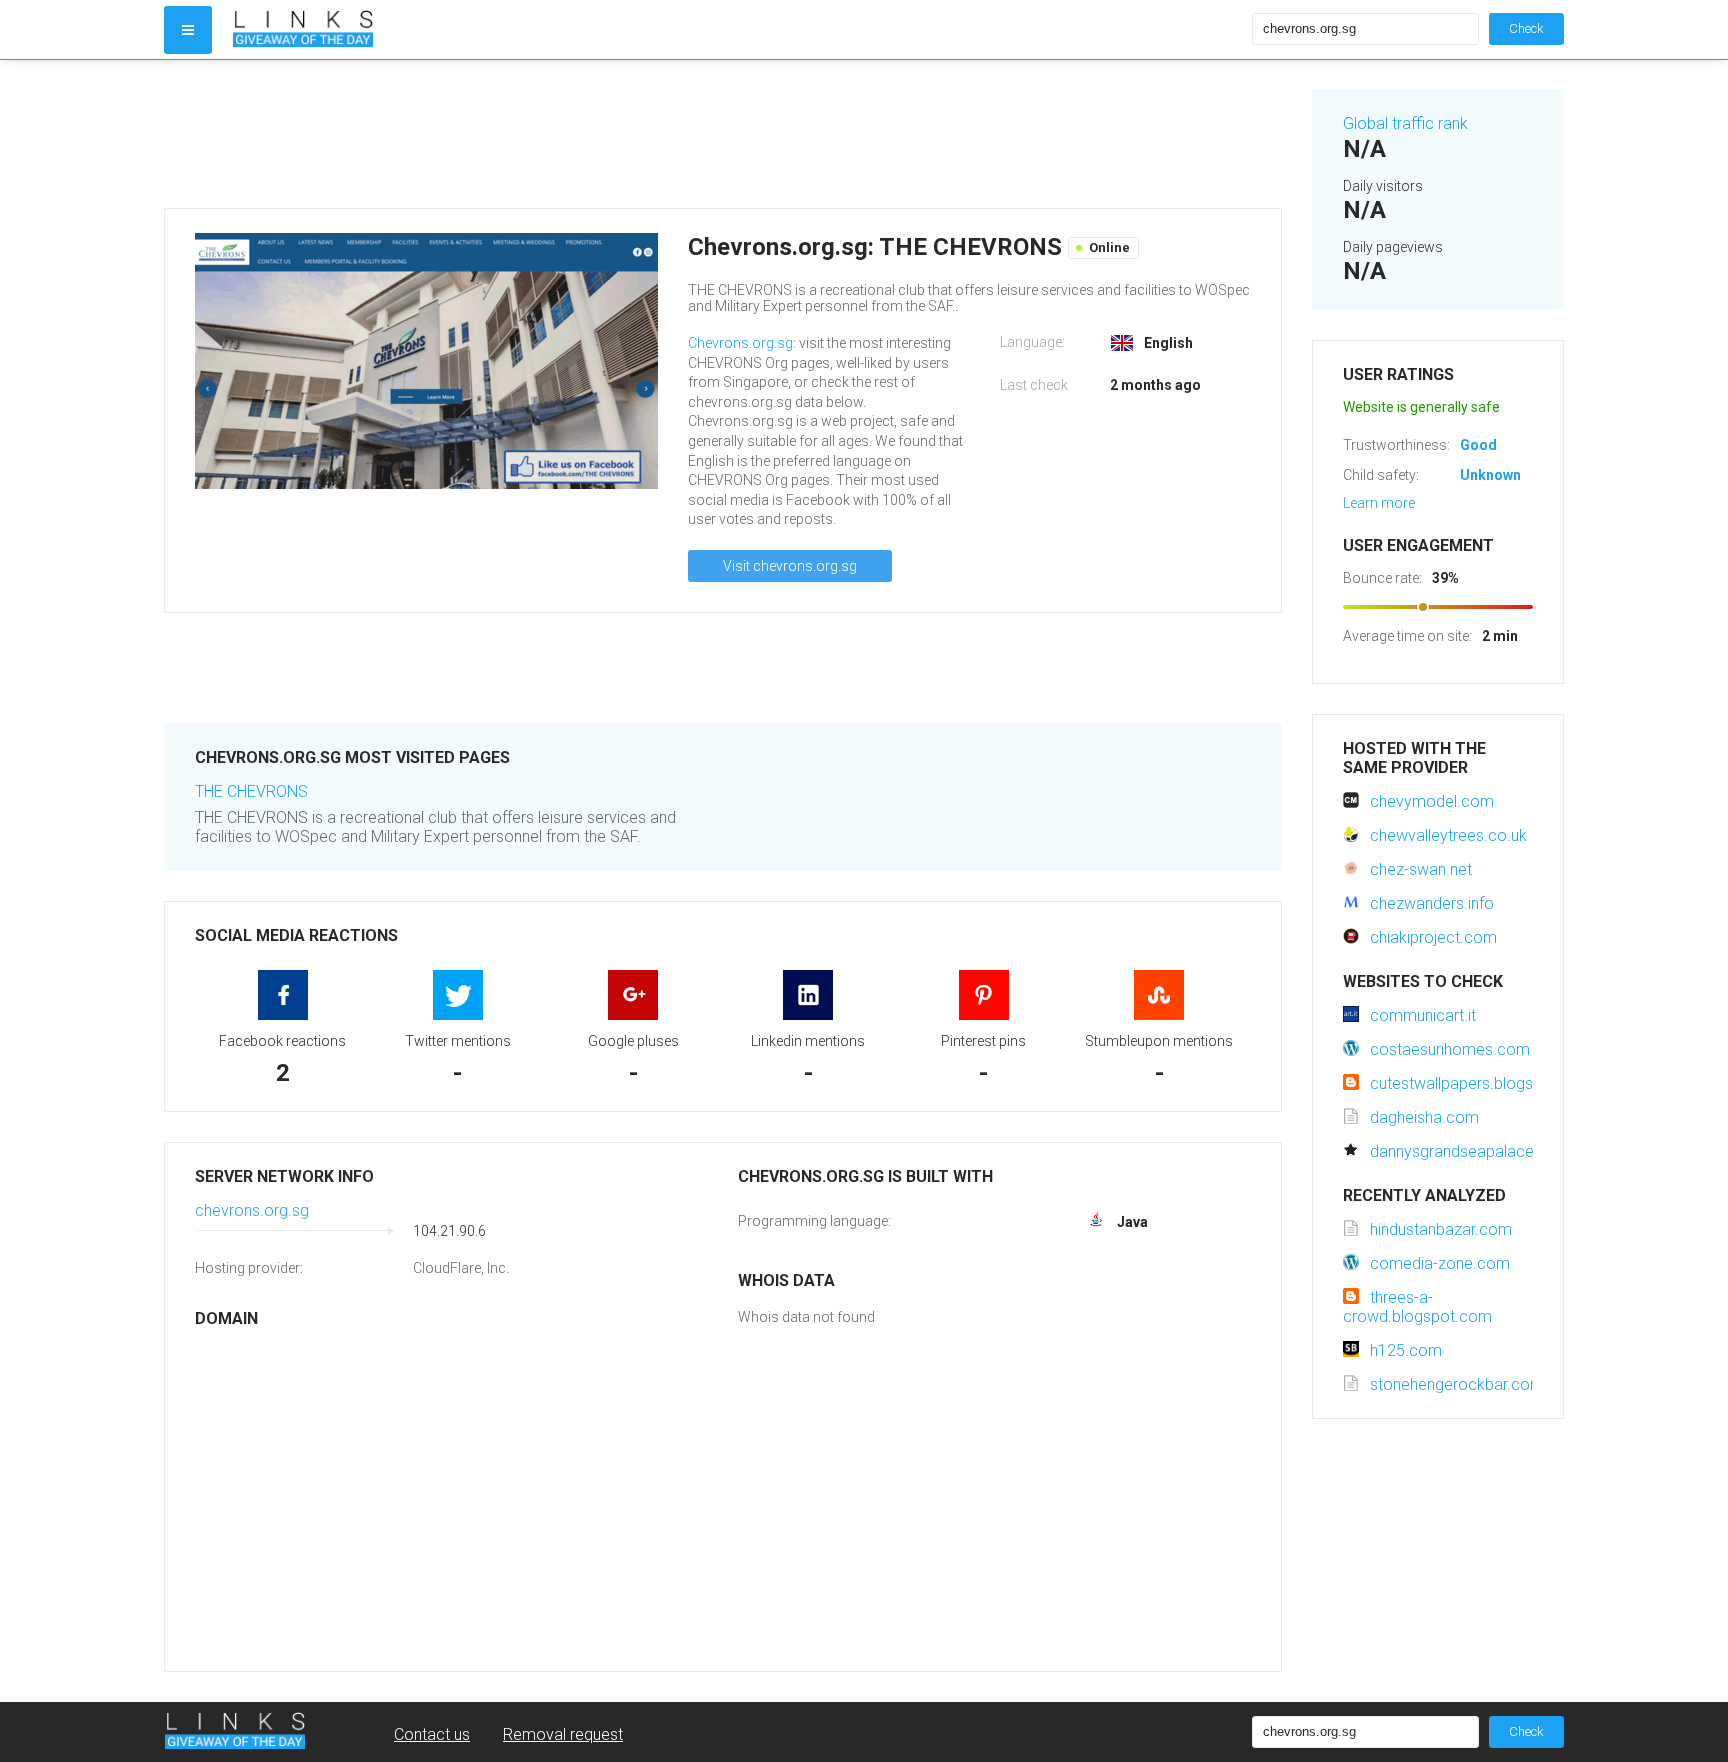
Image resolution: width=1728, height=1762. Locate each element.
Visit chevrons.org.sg (790, 566)
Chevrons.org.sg (740, 343)
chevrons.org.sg (252, 1210)
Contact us (432, 1734)
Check (1526, 28)
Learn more (1379, 503)
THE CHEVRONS (251, 791)
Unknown (1490, 475)
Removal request (563, 1734)
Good (1478, 445)
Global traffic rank (1405, 123)
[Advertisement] (723, 134)
